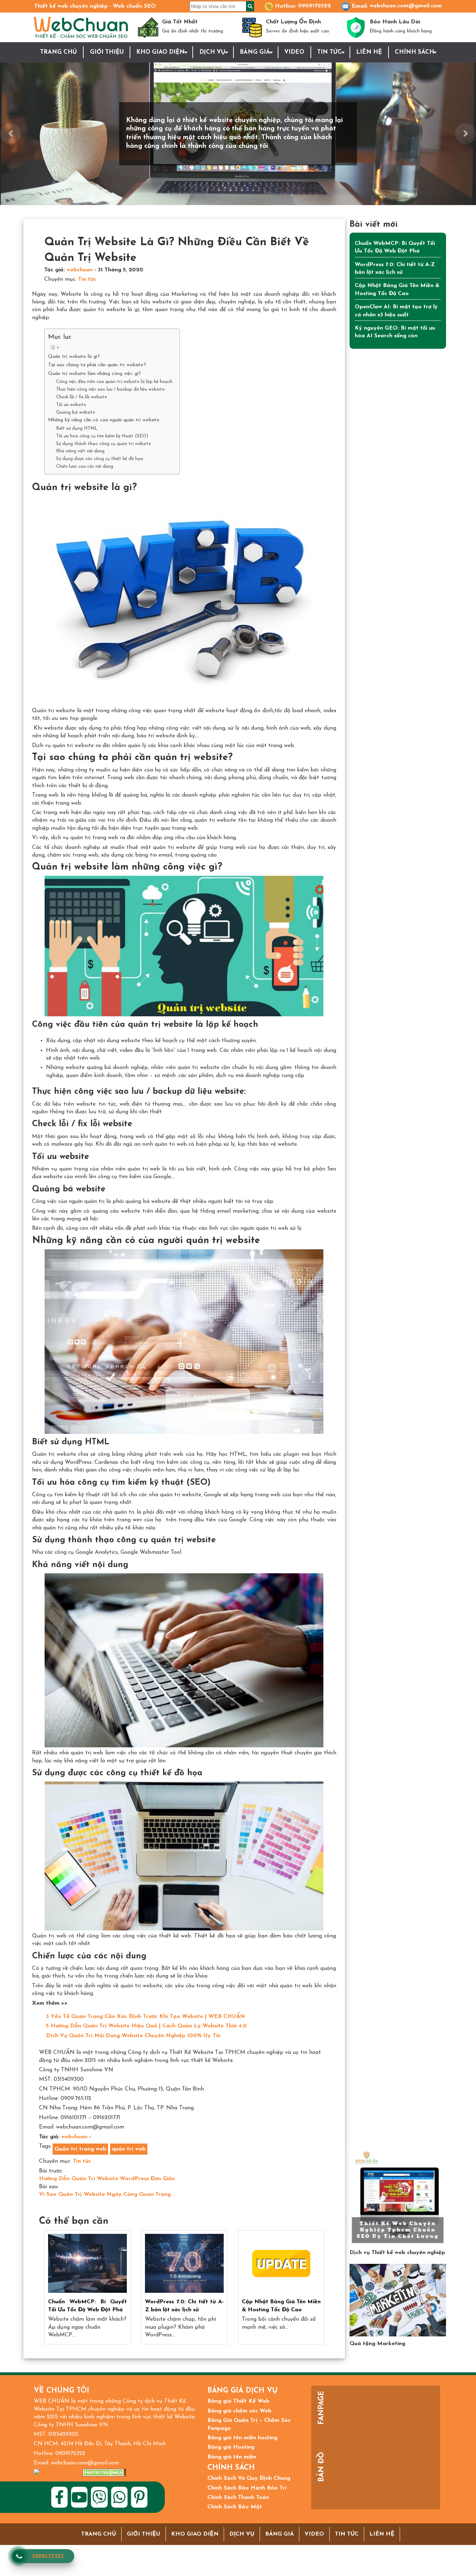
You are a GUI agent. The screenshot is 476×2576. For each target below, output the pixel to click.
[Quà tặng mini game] (398, 2300)
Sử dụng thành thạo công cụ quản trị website (103, 444)
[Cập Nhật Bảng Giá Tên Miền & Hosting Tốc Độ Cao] (281, 2264)
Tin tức (329, 52)
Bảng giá (255, 52)
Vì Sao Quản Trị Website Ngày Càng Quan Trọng (105, 2194)
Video (294, 52)
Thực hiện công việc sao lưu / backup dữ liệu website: (111, 389)
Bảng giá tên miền (232, 2457)
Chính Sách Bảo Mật (235, 2507)
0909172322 (314, 6)
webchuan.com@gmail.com (406, 6)
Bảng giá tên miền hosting (242, 2438)
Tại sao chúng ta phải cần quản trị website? (97, 365)
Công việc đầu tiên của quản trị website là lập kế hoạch (114, 382)
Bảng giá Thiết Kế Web (238, 2401)
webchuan (80, 270)
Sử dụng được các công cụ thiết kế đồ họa (99, 459)
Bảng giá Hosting (231, 2447)
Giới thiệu (107, 52)
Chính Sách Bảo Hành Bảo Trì (247, 2488)
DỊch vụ (212, 52)
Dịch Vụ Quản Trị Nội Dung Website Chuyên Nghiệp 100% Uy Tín (133, 2036)
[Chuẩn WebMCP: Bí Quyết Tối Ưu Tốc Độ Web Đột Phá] (87, 2264)
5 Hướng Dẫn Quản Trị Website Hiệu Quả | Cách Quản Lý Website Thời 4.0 (146, 2026)
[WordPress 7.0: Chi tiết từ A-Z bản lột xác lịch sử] (184, 2264)
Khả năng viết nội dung (80, 451)
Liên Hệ (369, 52)
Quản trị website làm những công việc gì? (94, 374)
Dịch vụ (242, 2534)
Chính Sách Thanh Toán (238, 2498)
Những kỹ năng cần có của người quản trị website (104, 420)
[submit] (250, 6)
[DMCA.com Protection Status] (104, 2473)
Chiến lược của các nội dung (85, 466)
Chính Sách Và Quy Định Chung (249, 2478)
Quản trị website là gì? (74, 357)
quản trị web (129, 2149)
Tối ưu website (71, 405)
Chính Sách (414, 52)
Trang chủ (59, 52)
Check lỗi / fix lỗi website (82, 397)
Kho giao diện (160, 52)
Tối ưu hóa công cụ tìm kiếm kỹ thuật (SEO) (102, 436)
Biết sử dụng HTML (77, 428)
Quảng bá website (76, 412)
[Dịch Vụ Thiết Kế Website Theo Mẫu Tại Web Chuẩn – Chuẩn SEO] (398, 2197)
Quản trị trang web (80, 2149)
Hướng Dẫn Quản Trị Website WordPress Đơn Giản (107, 2179)
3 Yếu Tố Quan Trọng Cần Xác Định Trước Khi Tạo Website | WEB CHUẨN (145, 2017)
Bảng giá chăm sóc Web (239, 2411)
